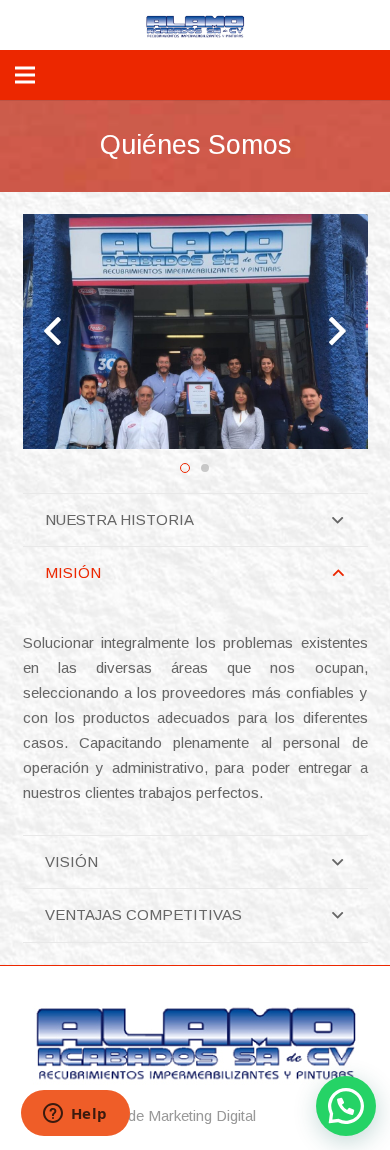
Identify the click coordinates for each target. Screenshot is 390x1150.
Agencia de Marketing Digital (163, 1115)
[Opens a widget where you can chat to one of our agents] (75, 1115)
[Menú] (25, 75)
